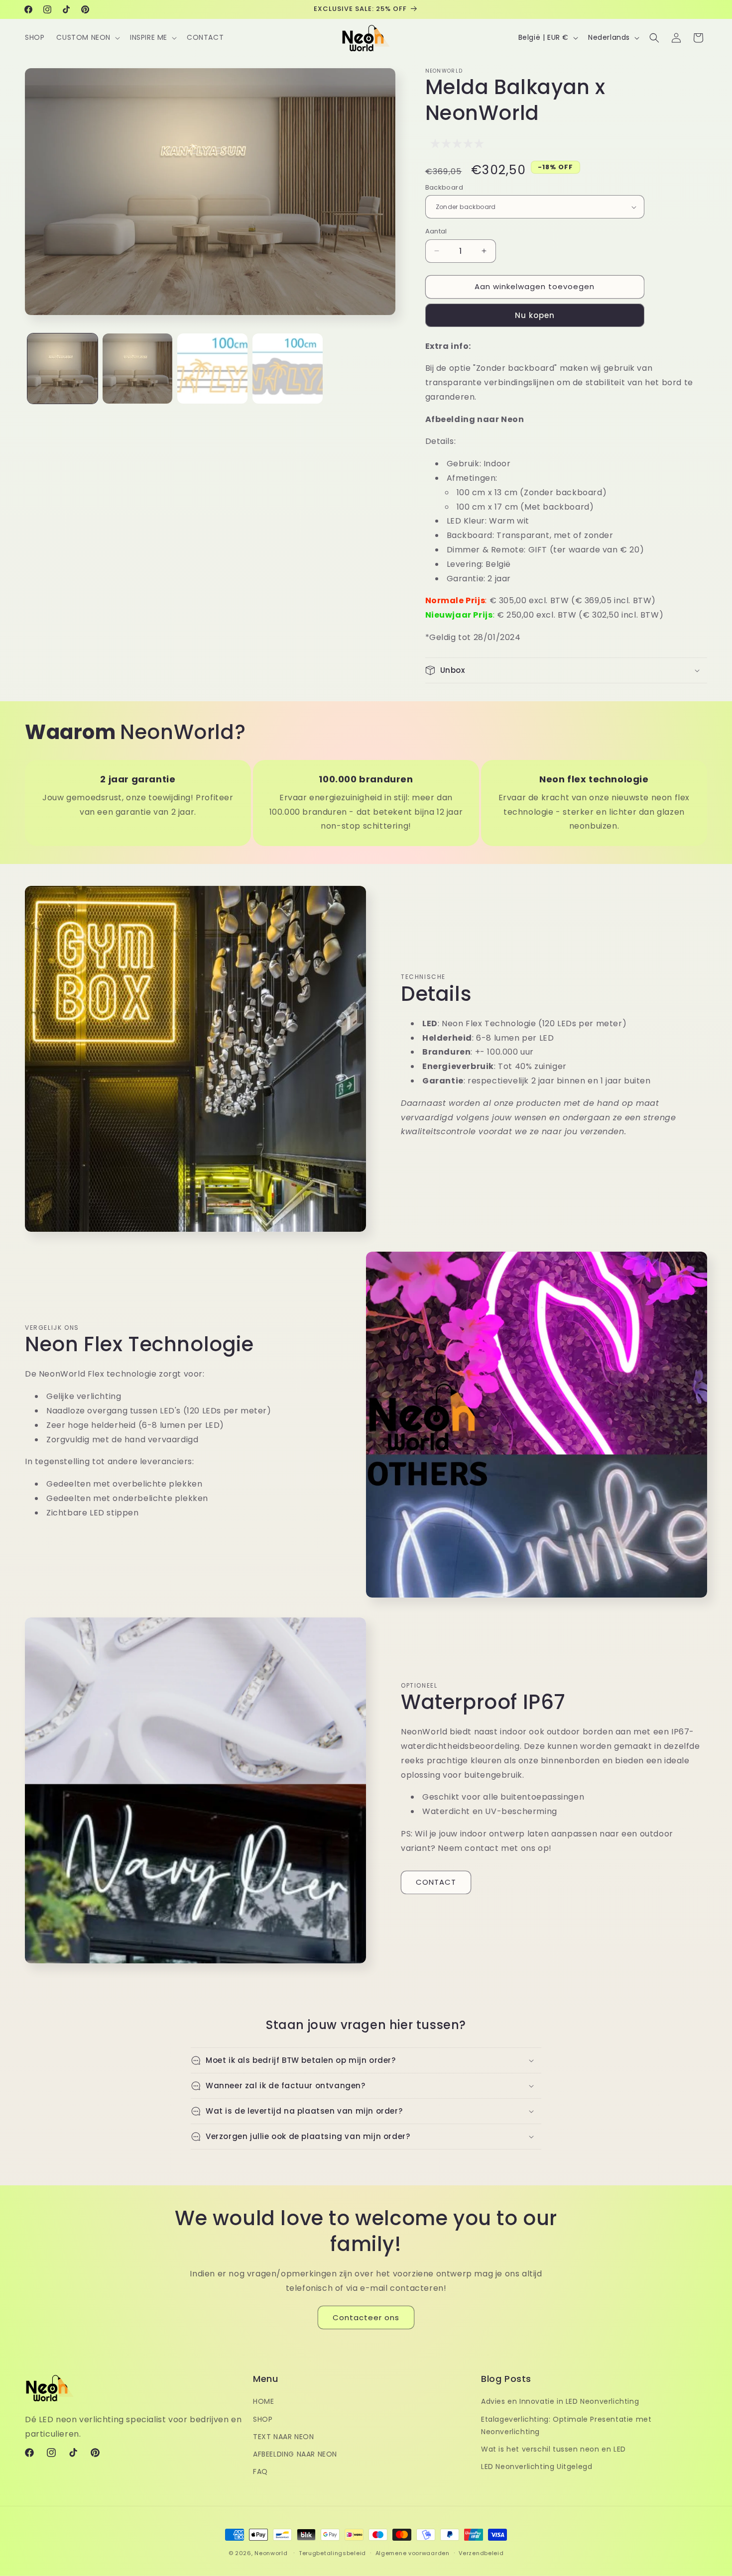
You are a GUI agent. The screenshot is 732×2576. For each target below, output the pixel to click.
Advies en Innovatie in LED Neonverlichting (560, 2402)
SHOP (263, 2419)
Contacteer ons (366, 2317)
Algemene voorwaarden (413, 2553)
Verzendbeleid (481, 2553)
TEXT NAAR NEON (283, 2437)
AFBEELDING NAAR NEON (295, 2454)
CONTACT (436, 1882)
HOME (263, 2402)
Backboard (444, 187)
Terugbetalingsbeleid (332, 2553)
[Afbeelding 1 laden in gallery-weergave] (62, 369)
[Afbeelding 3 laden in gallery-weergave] (212, 369)
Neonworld (271, 2553)
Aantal (436, 231)
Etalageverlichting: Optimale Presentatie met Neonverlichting (566, 2425)
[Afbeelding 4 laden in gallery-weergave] (288, 369)
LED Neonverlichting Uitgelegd (537, 2467)
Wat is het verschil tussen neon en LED (553, 2449)
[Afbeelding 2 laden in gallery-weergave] (138, 369)
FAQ (260, 2471)
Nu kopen (535, 315)
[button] (87, 37)
